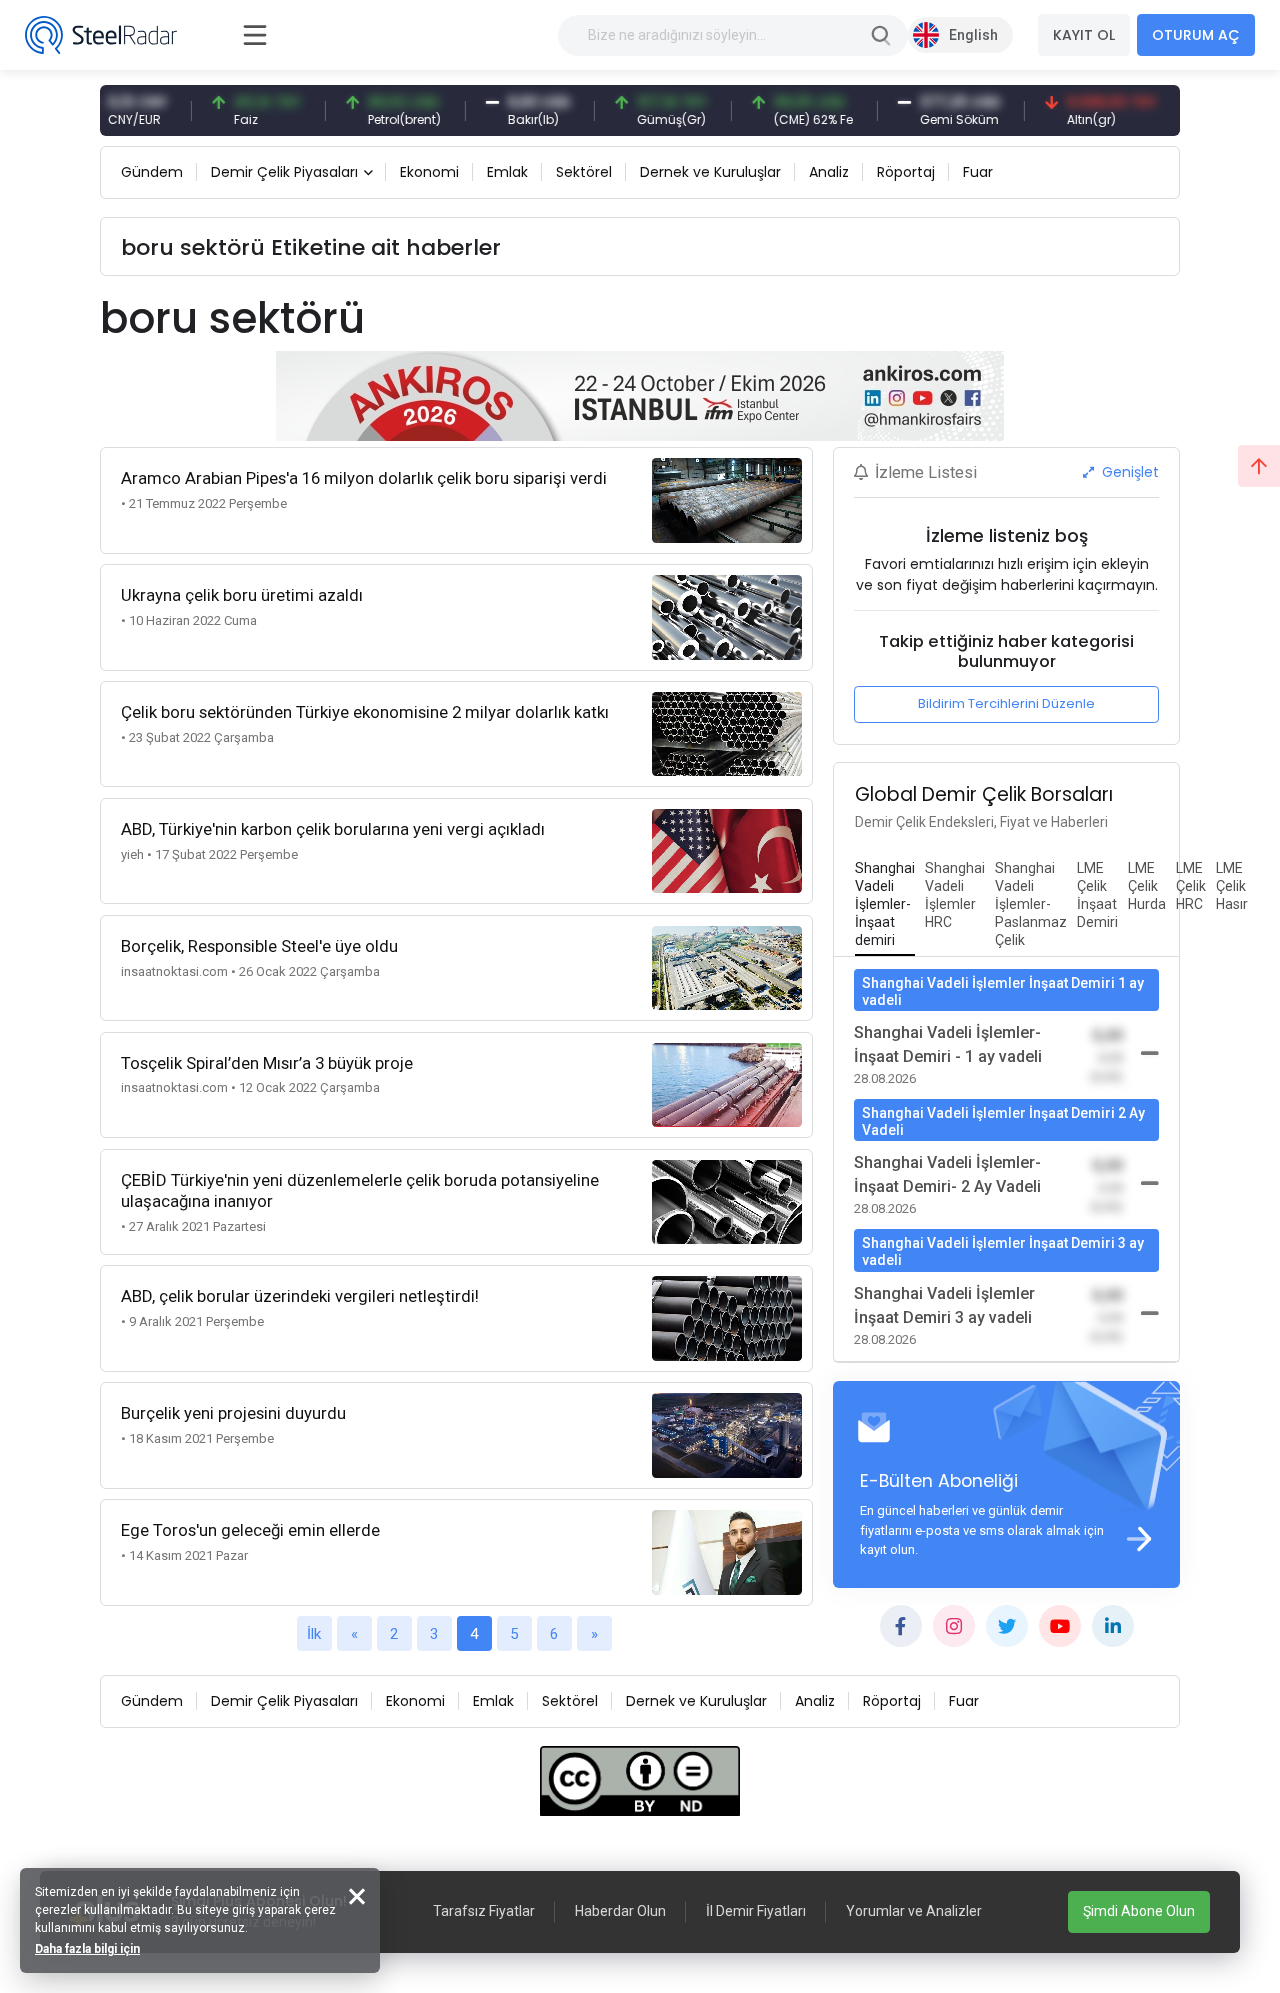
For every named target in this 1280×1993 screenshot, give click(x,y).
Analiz (829, 172)
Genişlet (1128, 472)
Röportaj (906, 172)
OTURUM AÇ (1196, 35)
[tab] (885, 905)
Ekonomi (429, 172)
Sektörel (584, 172)
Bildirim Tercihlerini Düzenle (1006, 703)
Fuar (978, 172)
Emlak (507, 172)
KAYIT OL (1084, 35)
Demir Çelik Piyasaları (284, 172)
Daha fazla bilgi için (87, 1949)
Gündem (152, 172)
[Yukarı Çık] (1259, 466)
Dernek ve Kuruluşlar (710, 172)
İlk (314, 1634)
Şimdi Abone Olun (1139, 1911)
